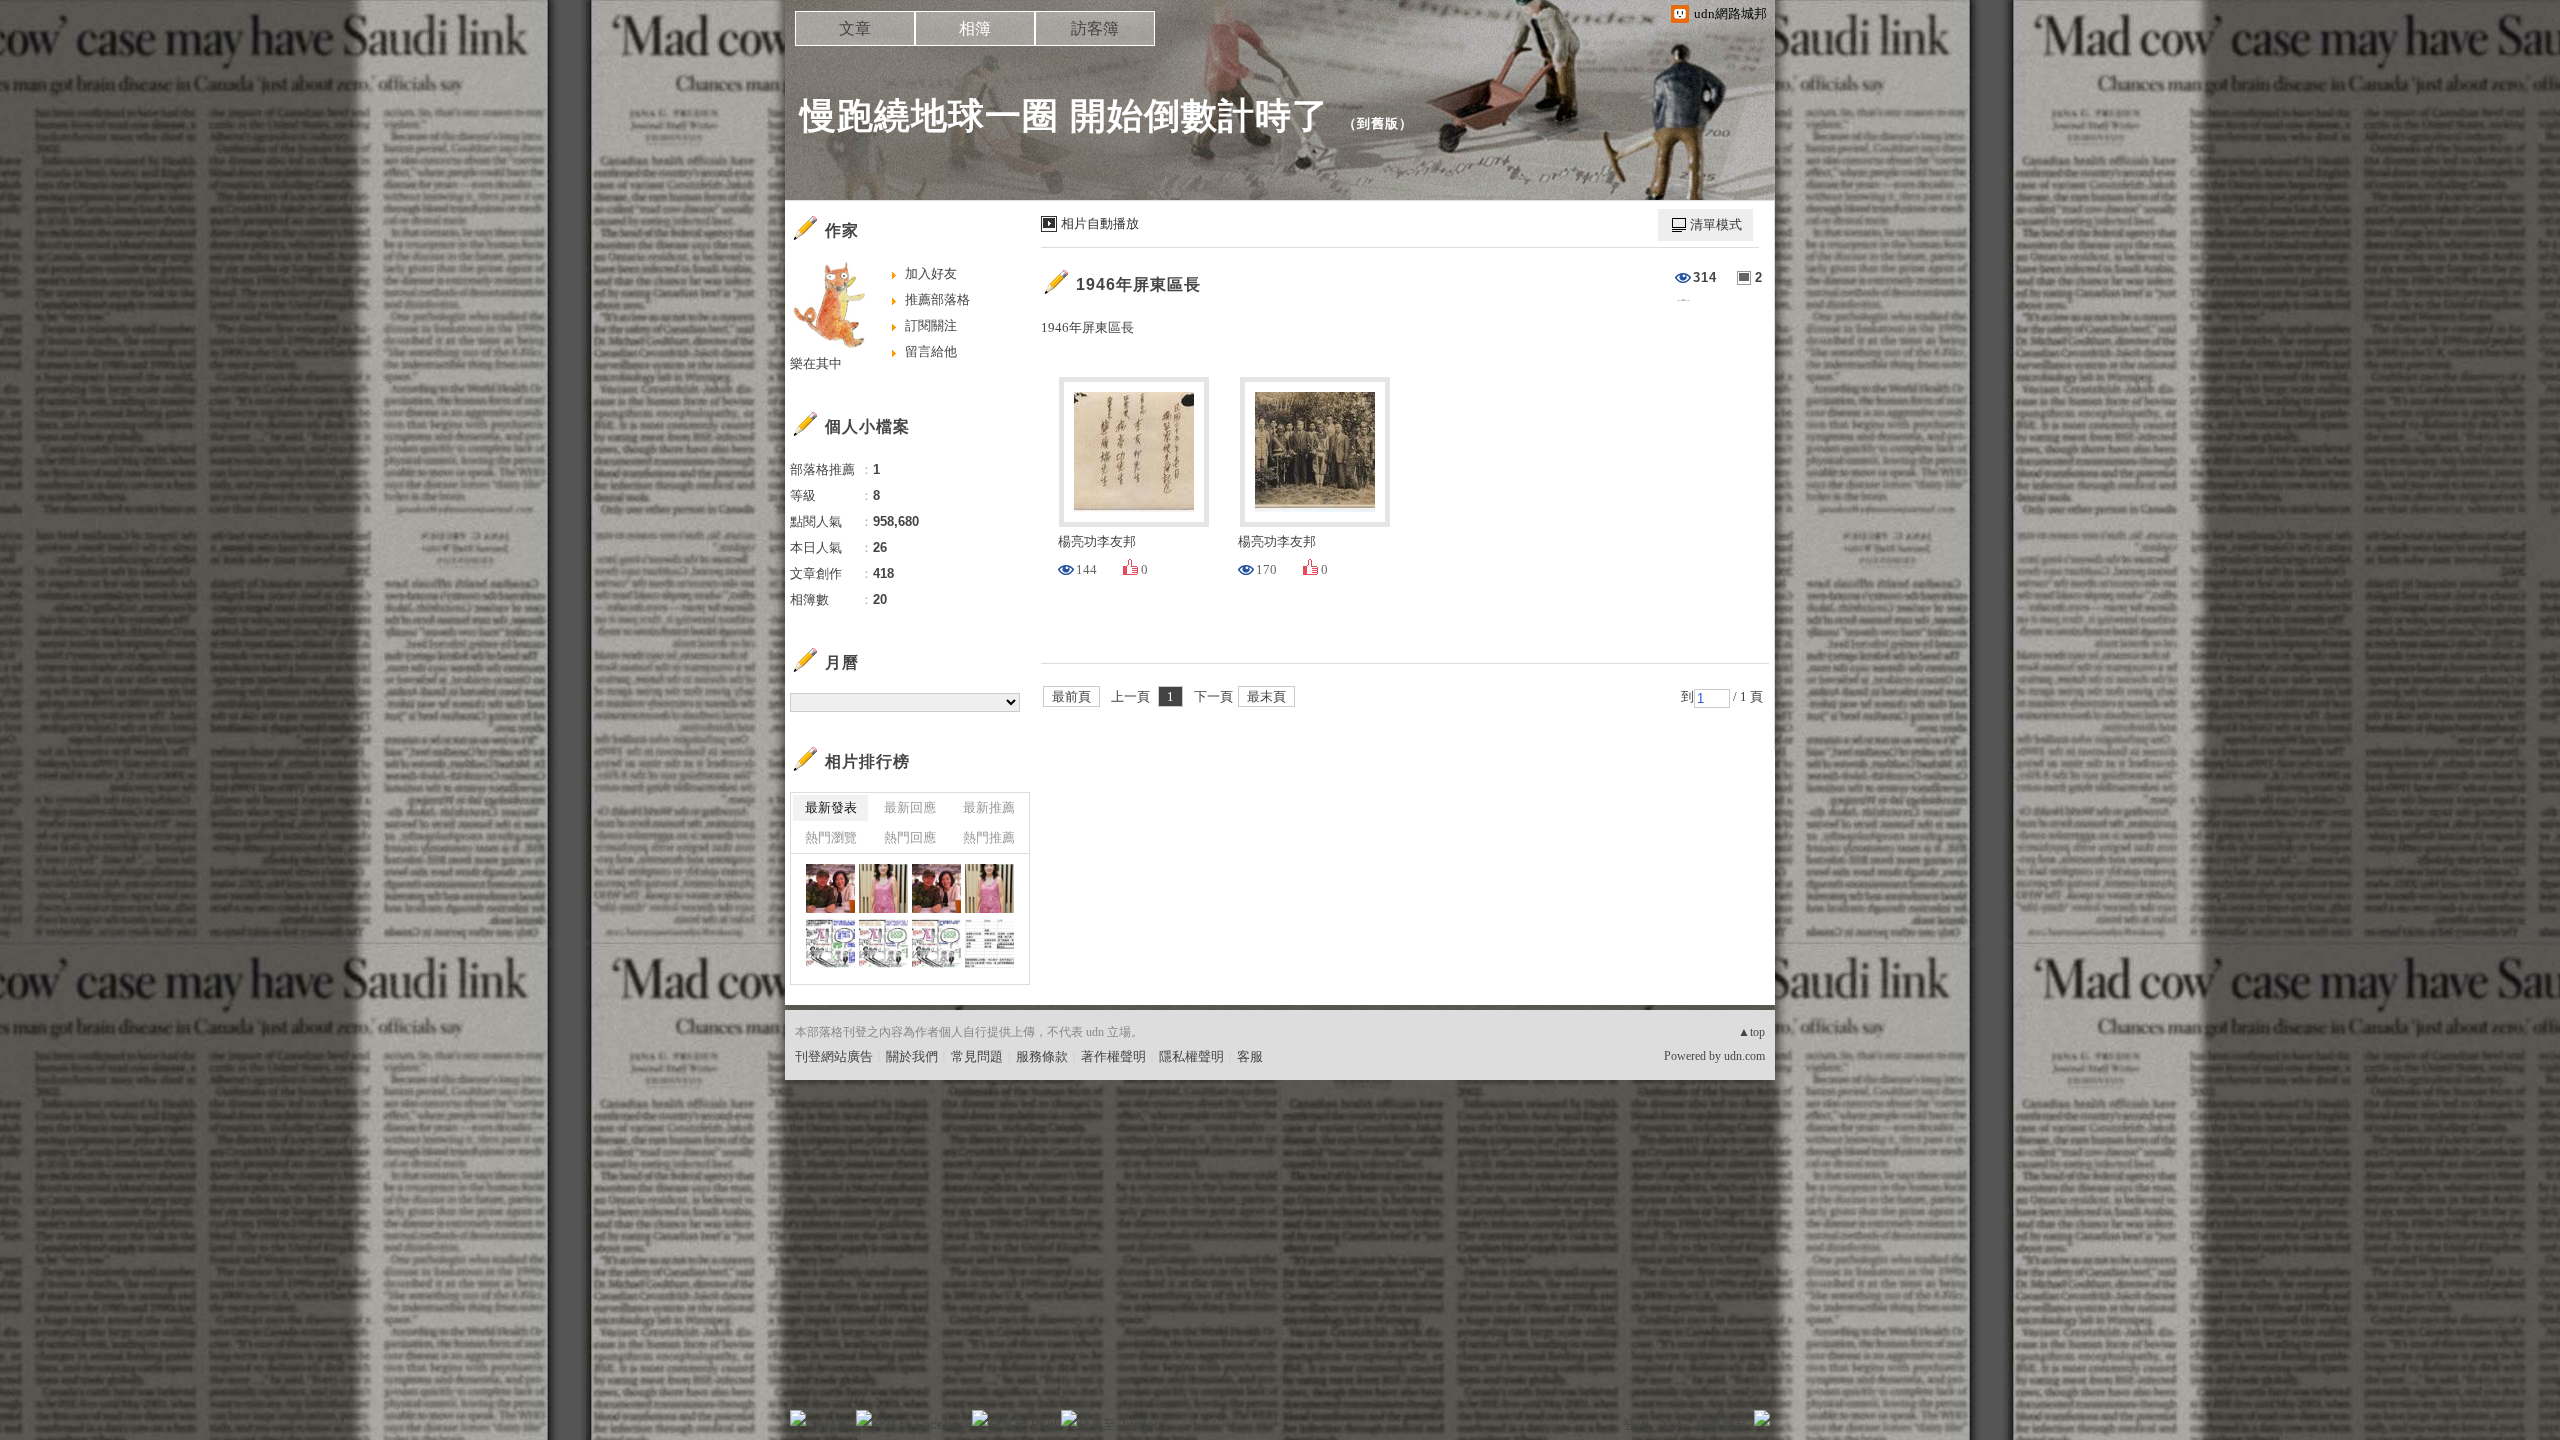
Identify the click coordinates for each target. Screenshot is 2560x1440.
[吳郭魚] (989, 888)
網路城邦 (1722, 1424)
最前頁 (1071, 696)
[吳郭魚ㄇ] (883, 888)
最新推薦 (989, 807)
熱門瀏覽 (831, 837)
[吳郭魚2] (936, 888)
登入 (1636, 1424)
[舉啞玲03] (936, 943)
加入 (1672, 1424)
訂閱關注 (931, 325)
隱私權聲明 (1191, 1056)
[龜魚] (830, 943)
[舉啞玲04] (883, 943)
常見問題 (977, 1056)
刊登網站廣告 (834, 1056)
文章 (855, 28)
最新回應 (910, 807)
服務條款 (1042, 1056)
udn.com (1744, 1056)
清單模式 (1716, 224)
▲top (1751, 1032)
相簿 (975, 28)
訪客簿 (1095, 28)
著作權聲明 (1113, 1056)
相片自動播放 (1100, 223)
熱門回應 (910, 837)
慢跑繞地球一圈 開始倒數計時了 (1064, 115)
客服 (1250, 1056)
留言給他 (931, 351)
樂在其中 (816, 363)
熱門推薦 (989, 837)
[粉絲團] (798, 1418)
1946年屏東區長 (1138, 284)
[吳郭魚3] (830, 888)
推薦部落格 (937, 299)
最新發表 (831, 807)
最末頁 (1266, 696)
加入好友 (931, 273)
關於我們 (912, 1056)
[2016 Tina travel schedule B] (989, 943)
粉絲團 (830, 1424)
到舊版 (1378, 123)
